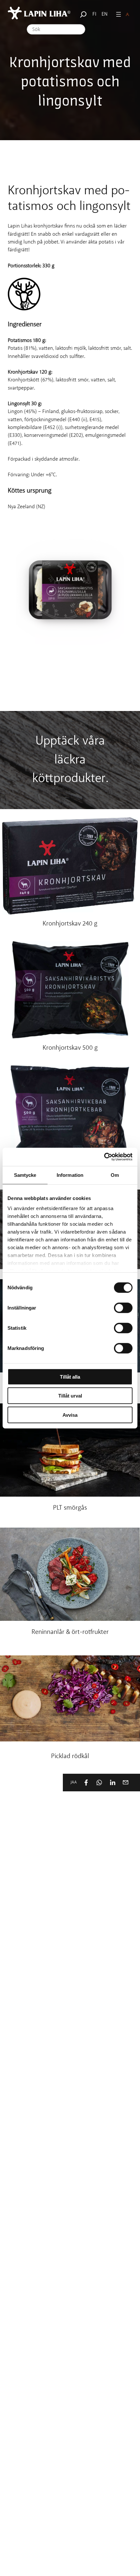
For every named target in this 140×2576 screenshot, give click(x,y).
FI (94, 14)
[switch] (123, 1308)
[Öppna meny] (119, 14)
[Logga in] (127, 15)
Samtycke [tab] (25, 1175)
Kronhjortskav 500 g (70, 1048)
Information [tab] (70, 1175)
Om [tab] (115, 1175)
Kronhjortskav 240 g (70, 924)
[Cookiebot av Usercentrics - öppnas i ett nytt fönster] (104, 1157)
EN (105, 14)
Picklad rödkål (70, 1757)
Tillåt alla (70, 1377)
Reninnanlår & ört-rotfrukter (70, 1632)
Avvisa (70, 1415)
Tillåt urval (70, 1396)
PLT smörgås (70, 1508)
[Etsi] (82, 14)
